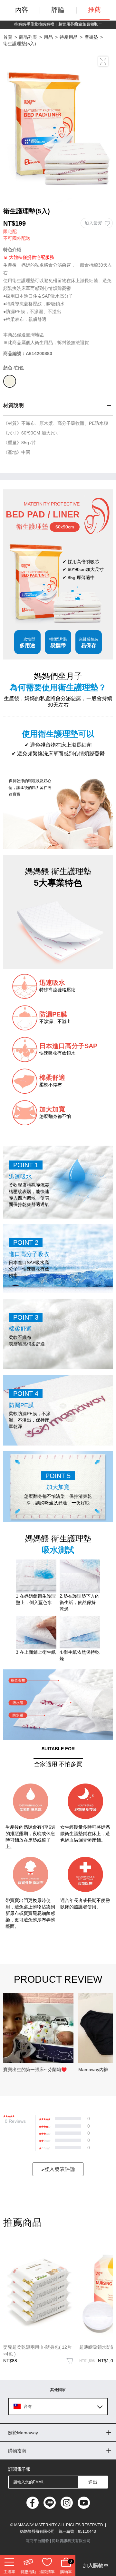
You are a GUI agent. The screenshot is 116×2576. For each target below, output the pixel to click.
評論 (58, 10)
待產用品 (69, 37)
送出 (93, 2482)
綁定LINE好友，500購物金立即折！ (58, 24)
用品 (48, 37)
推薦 (94, 10)
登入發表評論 (60, 2169)
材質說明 (14, 405)
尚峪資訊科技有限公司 (71, 2541)
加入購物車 (96, 2566)
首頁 (8, 37)
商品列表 (28, 37)
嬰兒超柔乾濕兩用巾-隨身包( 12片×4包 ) (37, 2351)
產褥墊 (91, 37)
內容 (22, 10)
